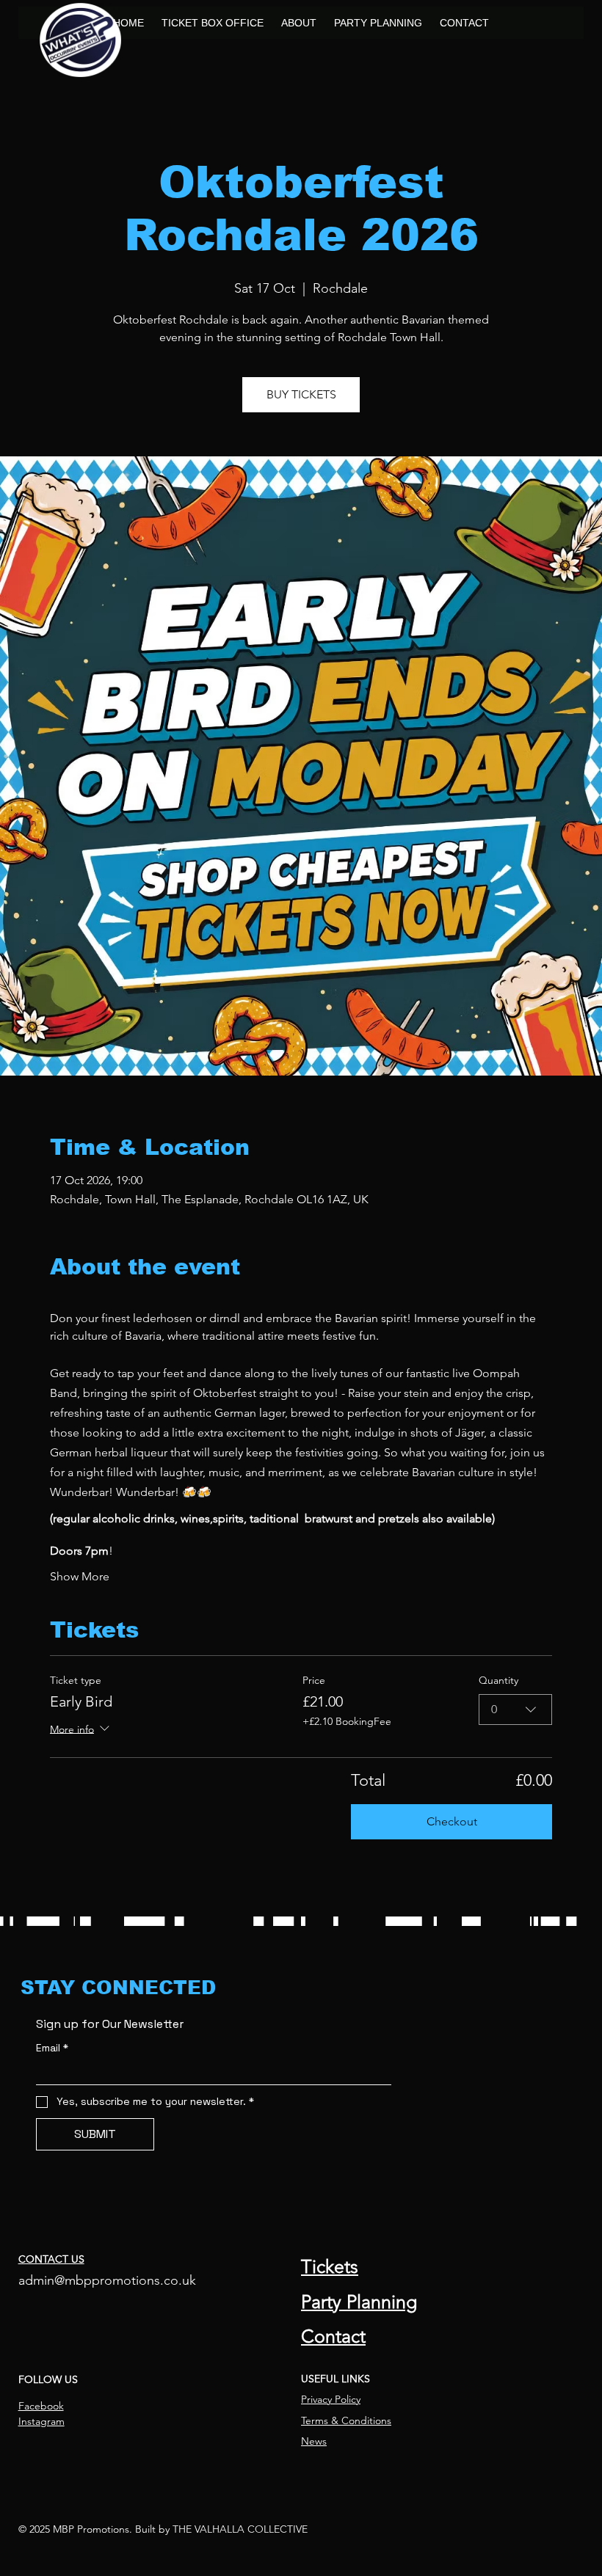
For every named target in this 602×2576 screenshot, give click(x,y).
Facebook (41, 2406)
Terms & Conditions (346, 2420)
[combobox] (515, 1710)
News (314, 2441)
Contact (333, 2336)
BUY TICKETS (301, 394)
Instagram (41, 2421)
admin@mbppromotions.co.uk (107, 2280)
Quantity (498, 1680)
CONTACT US (51, 2259)
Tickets (330, 2266)
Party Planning (359, 2302)
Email (52, 2048)
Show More (80, 1576)
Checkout (452, 1821)
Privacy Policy (331, 2399)
